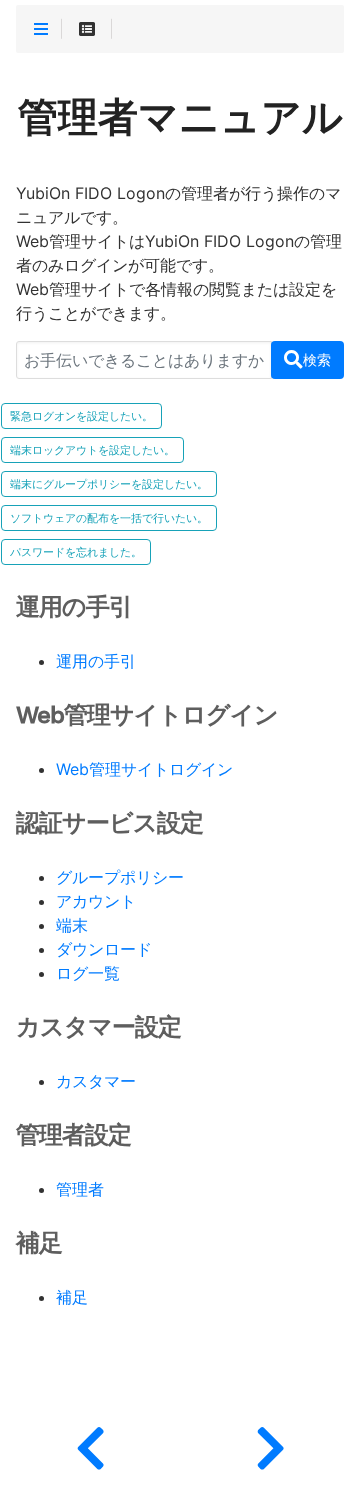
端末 (72, 926)
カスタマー (96, 1082)
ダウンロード (104, 950)
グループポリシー (120, 878)
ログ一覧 (88, 974)
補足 (72, 1298)
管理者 (80, 1190)
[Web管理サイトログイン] (270, 1444)
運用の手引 (96, 662)
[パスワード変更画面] (90, 1444)
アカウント (96, 902)
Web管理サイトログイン (144, 770)
